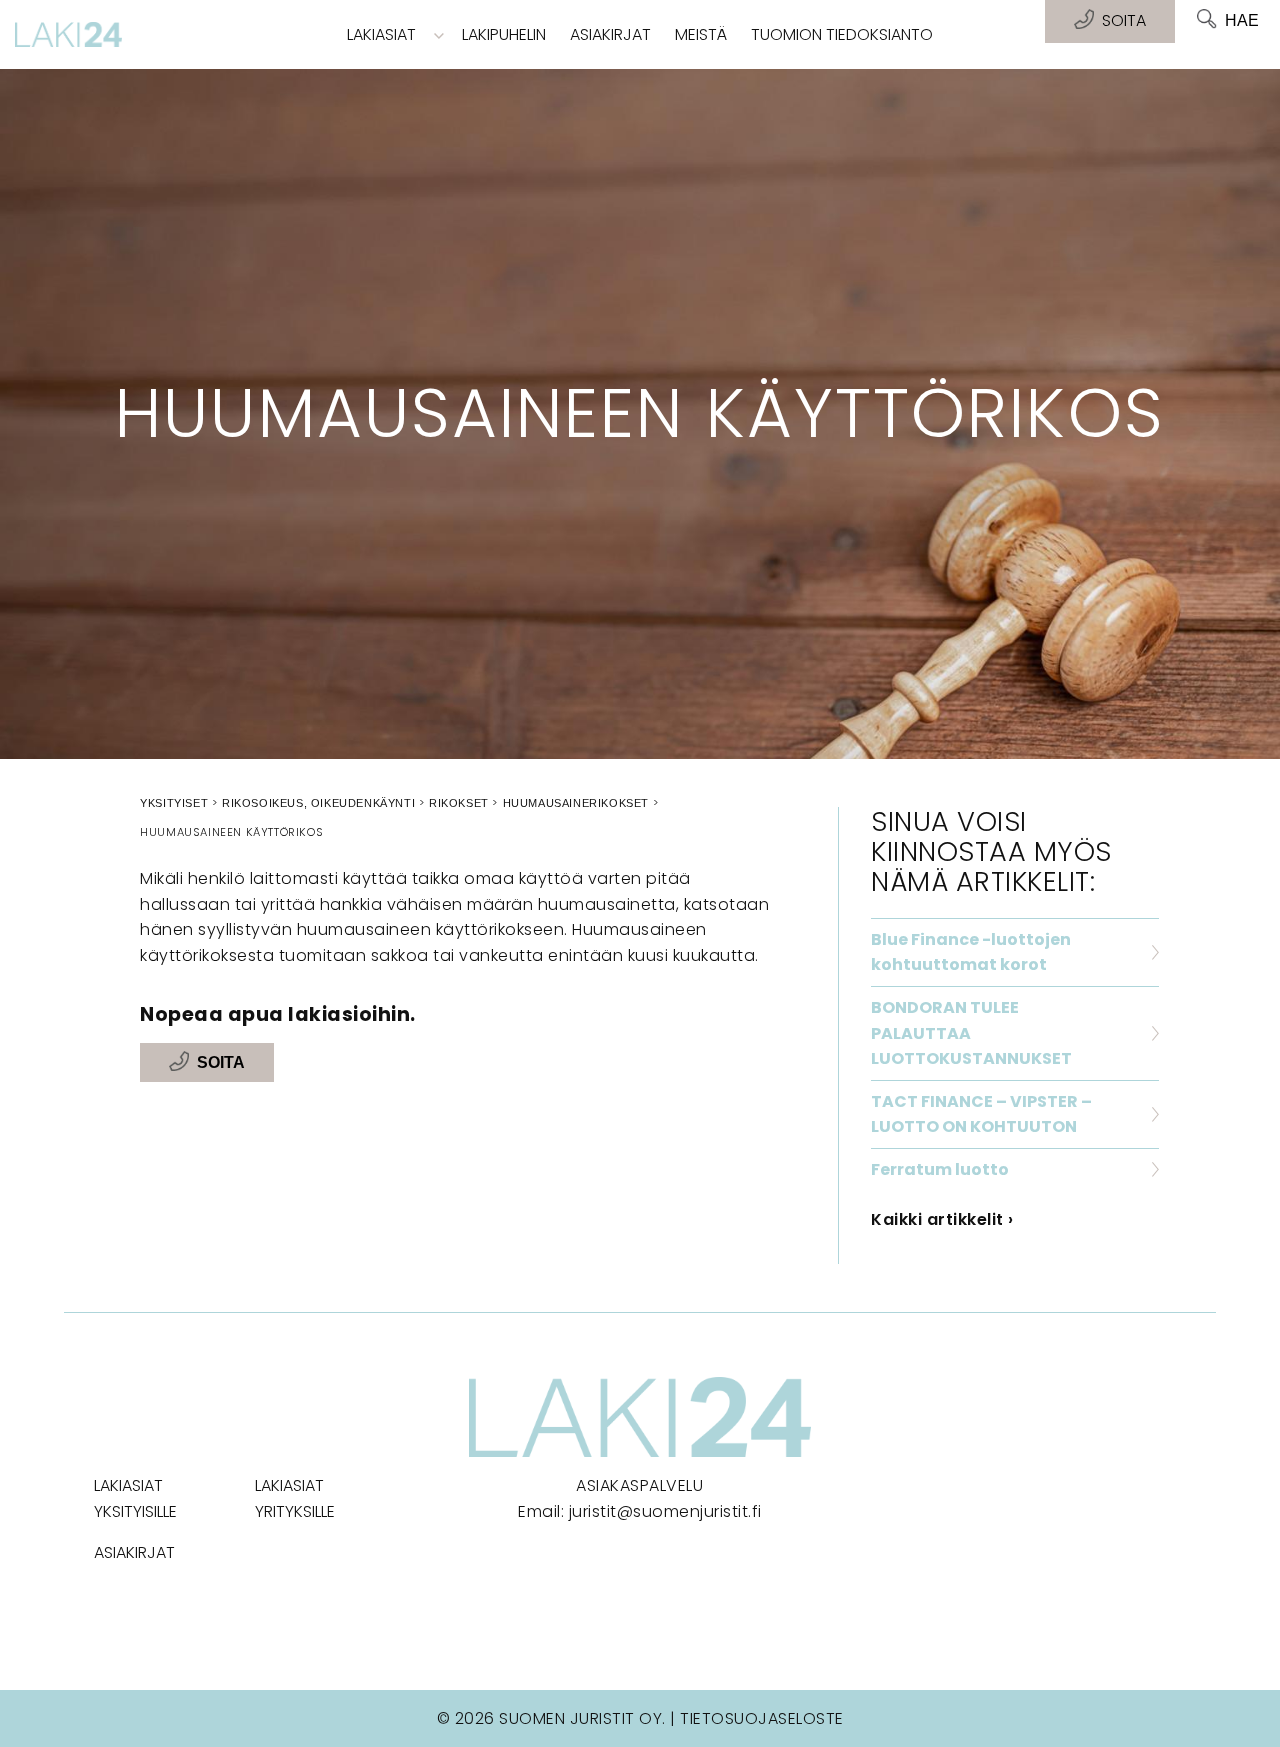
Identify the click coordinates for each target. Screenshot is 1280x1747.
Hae (1242, 20)
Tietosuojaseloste (762, 1718)
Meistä (701, 34)
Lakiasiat (381, 34)
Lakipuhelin (504, 34)
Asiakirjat (610, 34)
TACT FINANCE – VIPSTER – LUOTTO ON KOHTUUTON (981, 1114)
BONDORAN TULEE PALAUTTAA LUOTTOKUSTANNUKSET (971, 1033)
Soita (221, 1062)
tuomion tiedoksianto (842, 34)
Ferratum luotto (940, 1169)
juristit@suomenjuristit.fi (665, 1511)
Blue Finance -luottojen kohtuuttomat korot (971, 952)
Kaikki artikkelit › (942, 1219)
